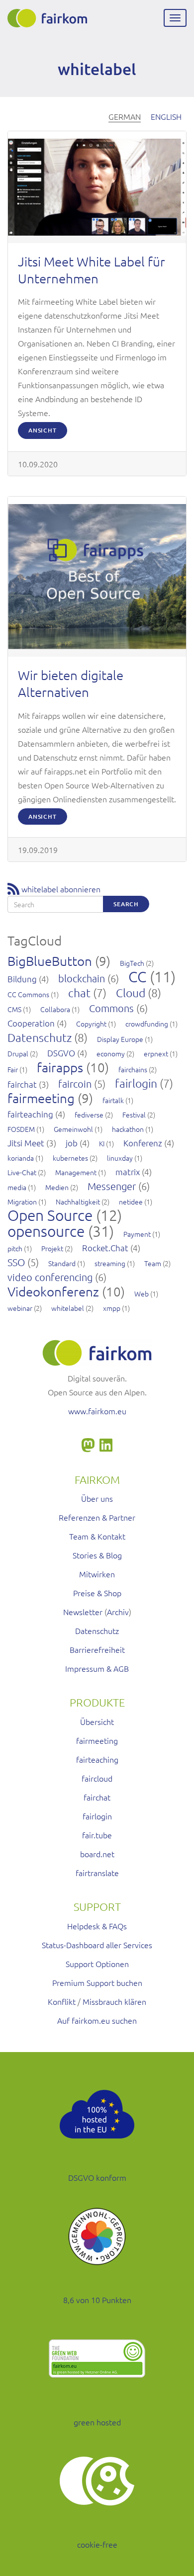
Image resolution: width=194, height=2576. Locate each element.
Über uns (97, 1498)
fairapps (60, 1067)
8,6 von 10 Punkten (97, 2300)
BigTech (132, 963)
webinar (20, 1308)
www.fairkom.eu (97, 1411)
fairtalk (113, 1100)
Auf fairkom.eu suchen (97, 2020)
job (72, 1143)
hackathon (128, 1129)
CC (137, 977)
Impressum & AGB (97, 1668)
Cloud (131, 993)
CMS (14, 1009)
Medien (57, 1187)
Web (142, 1293)
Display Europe (120, 1039)
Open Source (50, 1215)
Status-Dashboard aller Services (97, 1945)
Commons (111, 1008)
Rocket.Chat (105, 1248)
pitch (15, 1248)
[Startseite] (47, 18)
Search (126, 904)
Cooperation (31, 1023)
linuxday (120, 1158)
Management (76, 1172)
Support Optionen (97, 1964)
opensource (46, 1231)
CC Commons (28, 994)
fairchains (133, 1069)
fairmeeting (41, 1098)
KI (102, 1143)
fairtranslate (97, 1873)
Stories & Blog (97, 1555)
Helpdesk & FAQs (97, 1926)
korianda (21, 1158)
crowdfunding (147, 1024)
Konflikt (62, 2001)
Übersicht (97, 1721)
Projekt (52, 1248)
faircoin (75, 1084)
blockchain (82, 978)
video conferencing (50, 1277)
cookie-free (97, 2544)
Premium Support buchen (97, 1982)
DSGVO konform (97, 2177)
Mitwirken (97, 1574)
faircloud (97, 1778)
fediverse (89, 1115)
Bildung (22, 979)
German (125, 116)
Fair (13, 1069)
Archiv (118, 1612)
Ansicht (43, 430)
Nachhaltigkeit (78, 1202)
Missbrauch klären (114, 2001)
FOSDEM (21, 1129)
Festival (134, 1115)
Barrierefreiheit (97, 1649)
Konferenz (143, 1143)
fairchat (22, 1084)
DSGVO (61, 1053)
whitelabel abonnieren (61, 889)
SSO (16, 1262)
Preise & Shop (97, 1593)
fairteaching (30, 1114)
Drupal (18, 1053)
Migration (22, 1202)
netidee (131, 1202)
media (17, 1187)
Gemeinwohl (73, 1129)
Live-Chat (22, 1172)
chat (79, 993)
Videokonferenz (53, 1291)
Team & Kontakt (97, 1536)
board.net (97, 1854)
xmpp (112, 1308)
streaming (110, 1263)
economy (111, 1053)
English (166, 116)
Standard (62, 1263)
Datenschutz (40, 1037)
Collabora (55, 1009)
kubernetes (70, 1158)
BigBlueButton (50, 961)
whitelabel (68, 1308)
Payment (137, 1234)
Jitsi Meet (26, 1143)
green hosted (97, 2422)
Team (153, 1263)
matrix (128, 1172)
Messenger (112, 1186)
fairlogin (136, 1083)
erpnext (156, 1053)
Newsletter (83, 1612)
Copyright (91, 1024)
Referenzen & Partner (97, 1517)
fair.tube (97, 1835)
